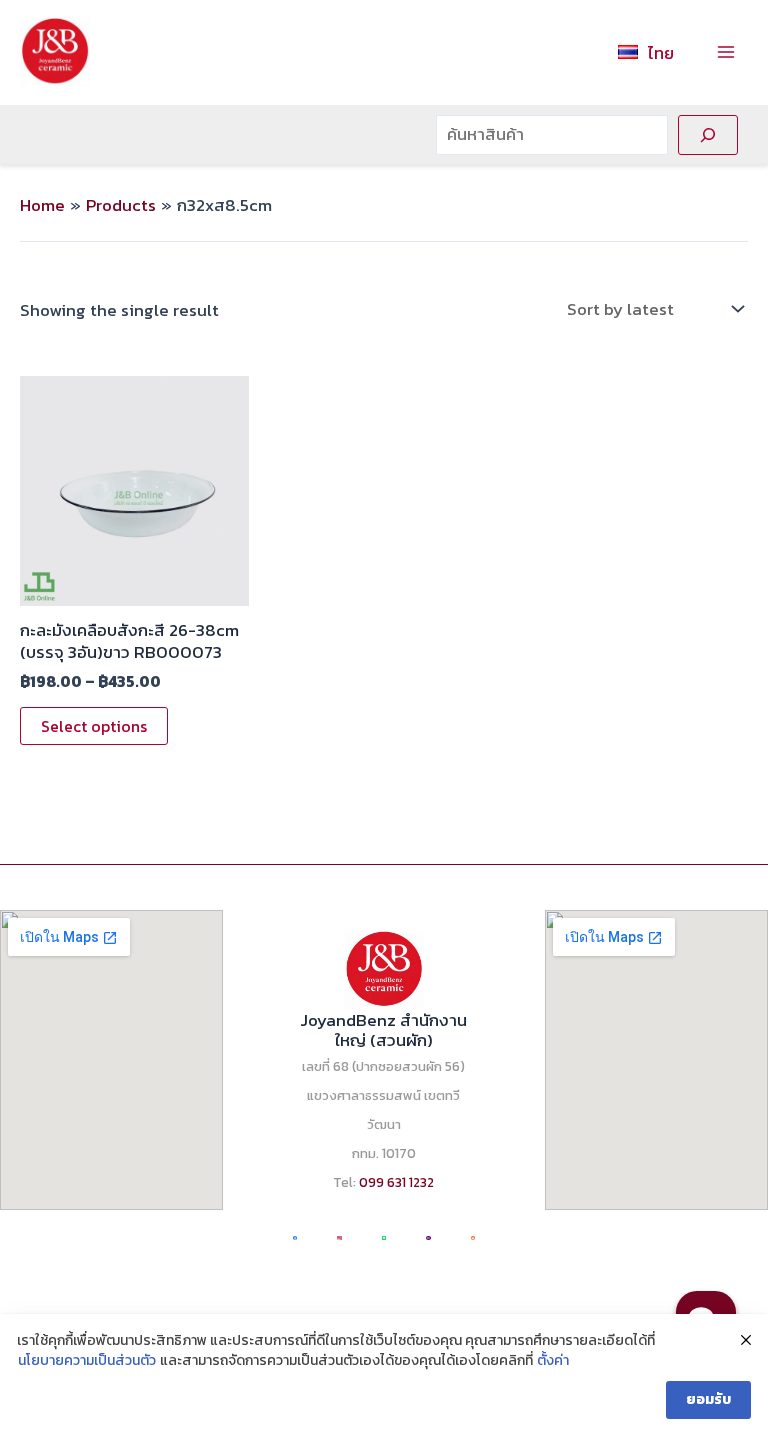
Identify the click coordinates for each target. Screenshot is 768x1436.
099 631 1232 (396, 1182)
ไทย (661, 53)
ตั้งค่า (553, 1361)
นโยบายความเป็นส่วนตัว (87, 1361)
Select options (94, 726)
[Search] (708, 135)
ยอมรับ (708, 1399)
